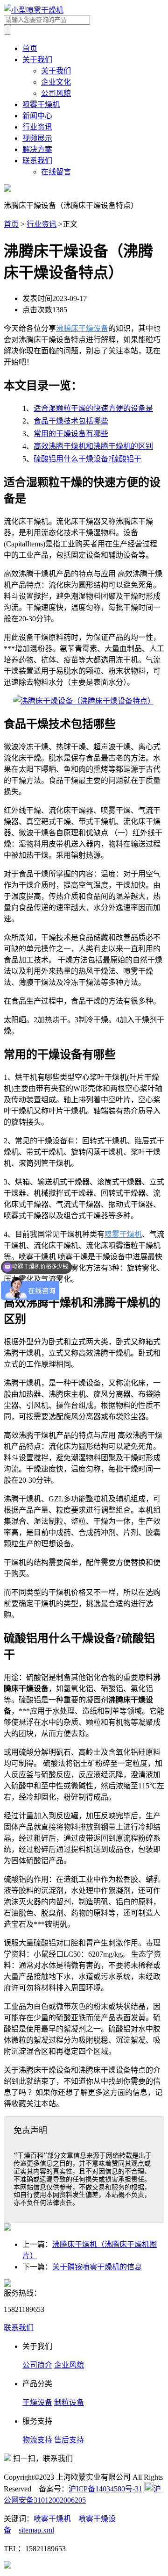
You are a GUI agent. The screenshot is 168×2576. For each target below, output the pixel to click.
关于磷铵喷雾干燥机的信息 (97, 2267)
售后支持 (69, 2440)
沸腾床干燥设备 (82, 328)
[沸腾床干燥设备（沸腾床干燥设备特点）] (84, 701)
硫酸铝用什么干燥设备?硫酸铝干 (87, 459)
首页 (30, 48)
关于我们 (37, 60)
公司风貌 (56, 93)
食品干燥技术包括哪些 (71, 421)
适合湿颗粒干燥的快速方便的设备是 (93, 408)
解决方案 (37, 149)
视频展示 (37, 138)
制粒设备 (69, 2402)
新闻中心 (37, 116)
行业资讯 (37, 127)
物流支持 (37, 2440)
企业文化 (56, 82)
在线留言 (56, 172)
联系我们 (37, 161)
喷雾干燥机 (41, 104)
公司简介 (37, 2365)
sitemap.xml (36, 2530)
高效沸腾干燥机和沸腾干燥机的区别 (93, 446)
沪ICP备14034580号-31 (105, 2489)
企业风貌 (69, 2365)
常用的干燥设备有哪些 (71, 434)
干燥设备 (37, 2402)
